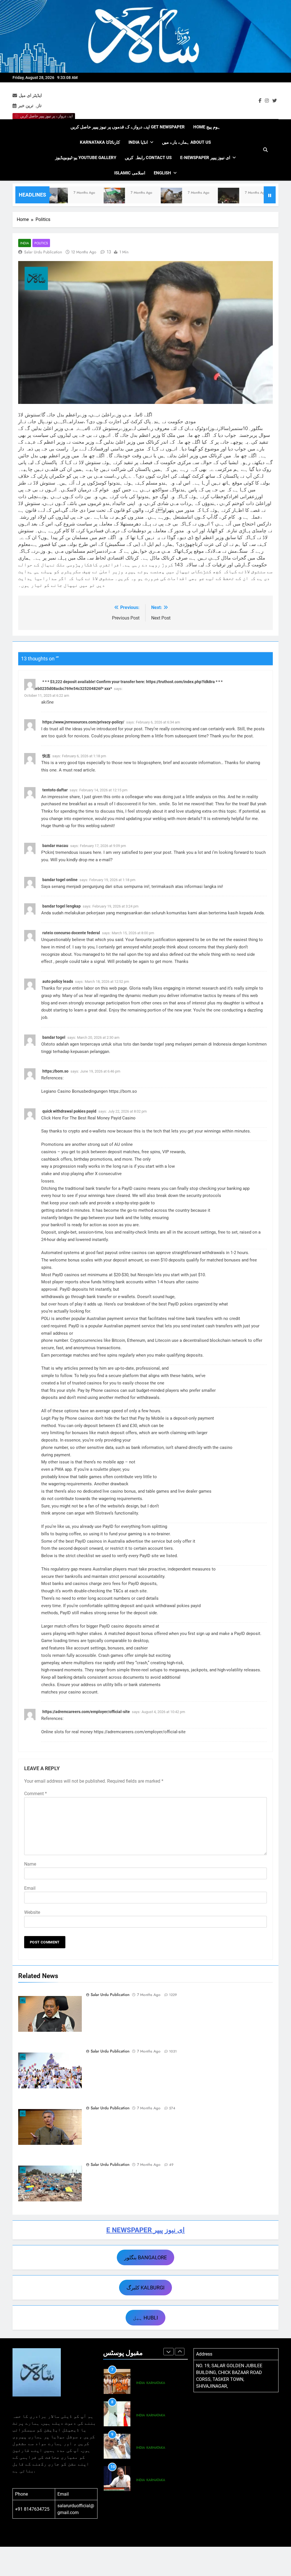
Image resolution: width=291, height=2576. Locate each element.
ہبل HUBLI (145, 2318)
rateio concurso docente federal (71, 933)
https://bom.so (55, 1071)
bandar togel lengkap (62, 906)
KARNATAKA (156, 2383)
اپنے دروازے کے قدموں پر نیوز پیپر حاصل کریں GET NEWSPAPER (128, 127)
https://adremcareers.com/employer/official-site (86, 1712)
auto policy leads (58, 981)
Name (30, 1864)
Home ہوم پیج (207, 127)
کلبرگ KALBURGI (145, 2288)
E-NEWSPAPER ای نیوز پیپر (205, 158)
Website (32, 1912)
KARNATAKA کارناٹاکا (100, 142)
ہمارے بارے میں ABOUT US (186, 142)
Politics (41, 243)
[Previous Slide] (169, 2352)
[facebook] (260, 101)
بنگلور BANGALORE (145, 2257)
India (25, 243)
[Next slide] (180, 2352)
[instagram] (267, 101)
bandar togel (54, 1037)
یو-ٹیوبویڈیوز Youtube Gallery (86, 158)
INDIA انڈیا (138, 142)
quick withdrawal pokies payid (69, 1111)
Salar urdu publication (43, 252)
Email (30, 1888)
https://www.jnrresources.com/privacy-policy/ (83, 722)
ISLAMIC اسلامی (130, 173)
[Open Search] (265, 150)
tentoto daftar (55, 790)
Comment (36, 1794)
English (162, 173)
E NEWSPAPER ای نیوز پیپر (145, 2230)
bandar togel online (60, 880)
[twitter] (275, 101)
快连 (46, 756)
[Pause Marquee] (270, 195)
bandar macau (55, 846)
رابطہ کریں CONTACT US (148, 158)
